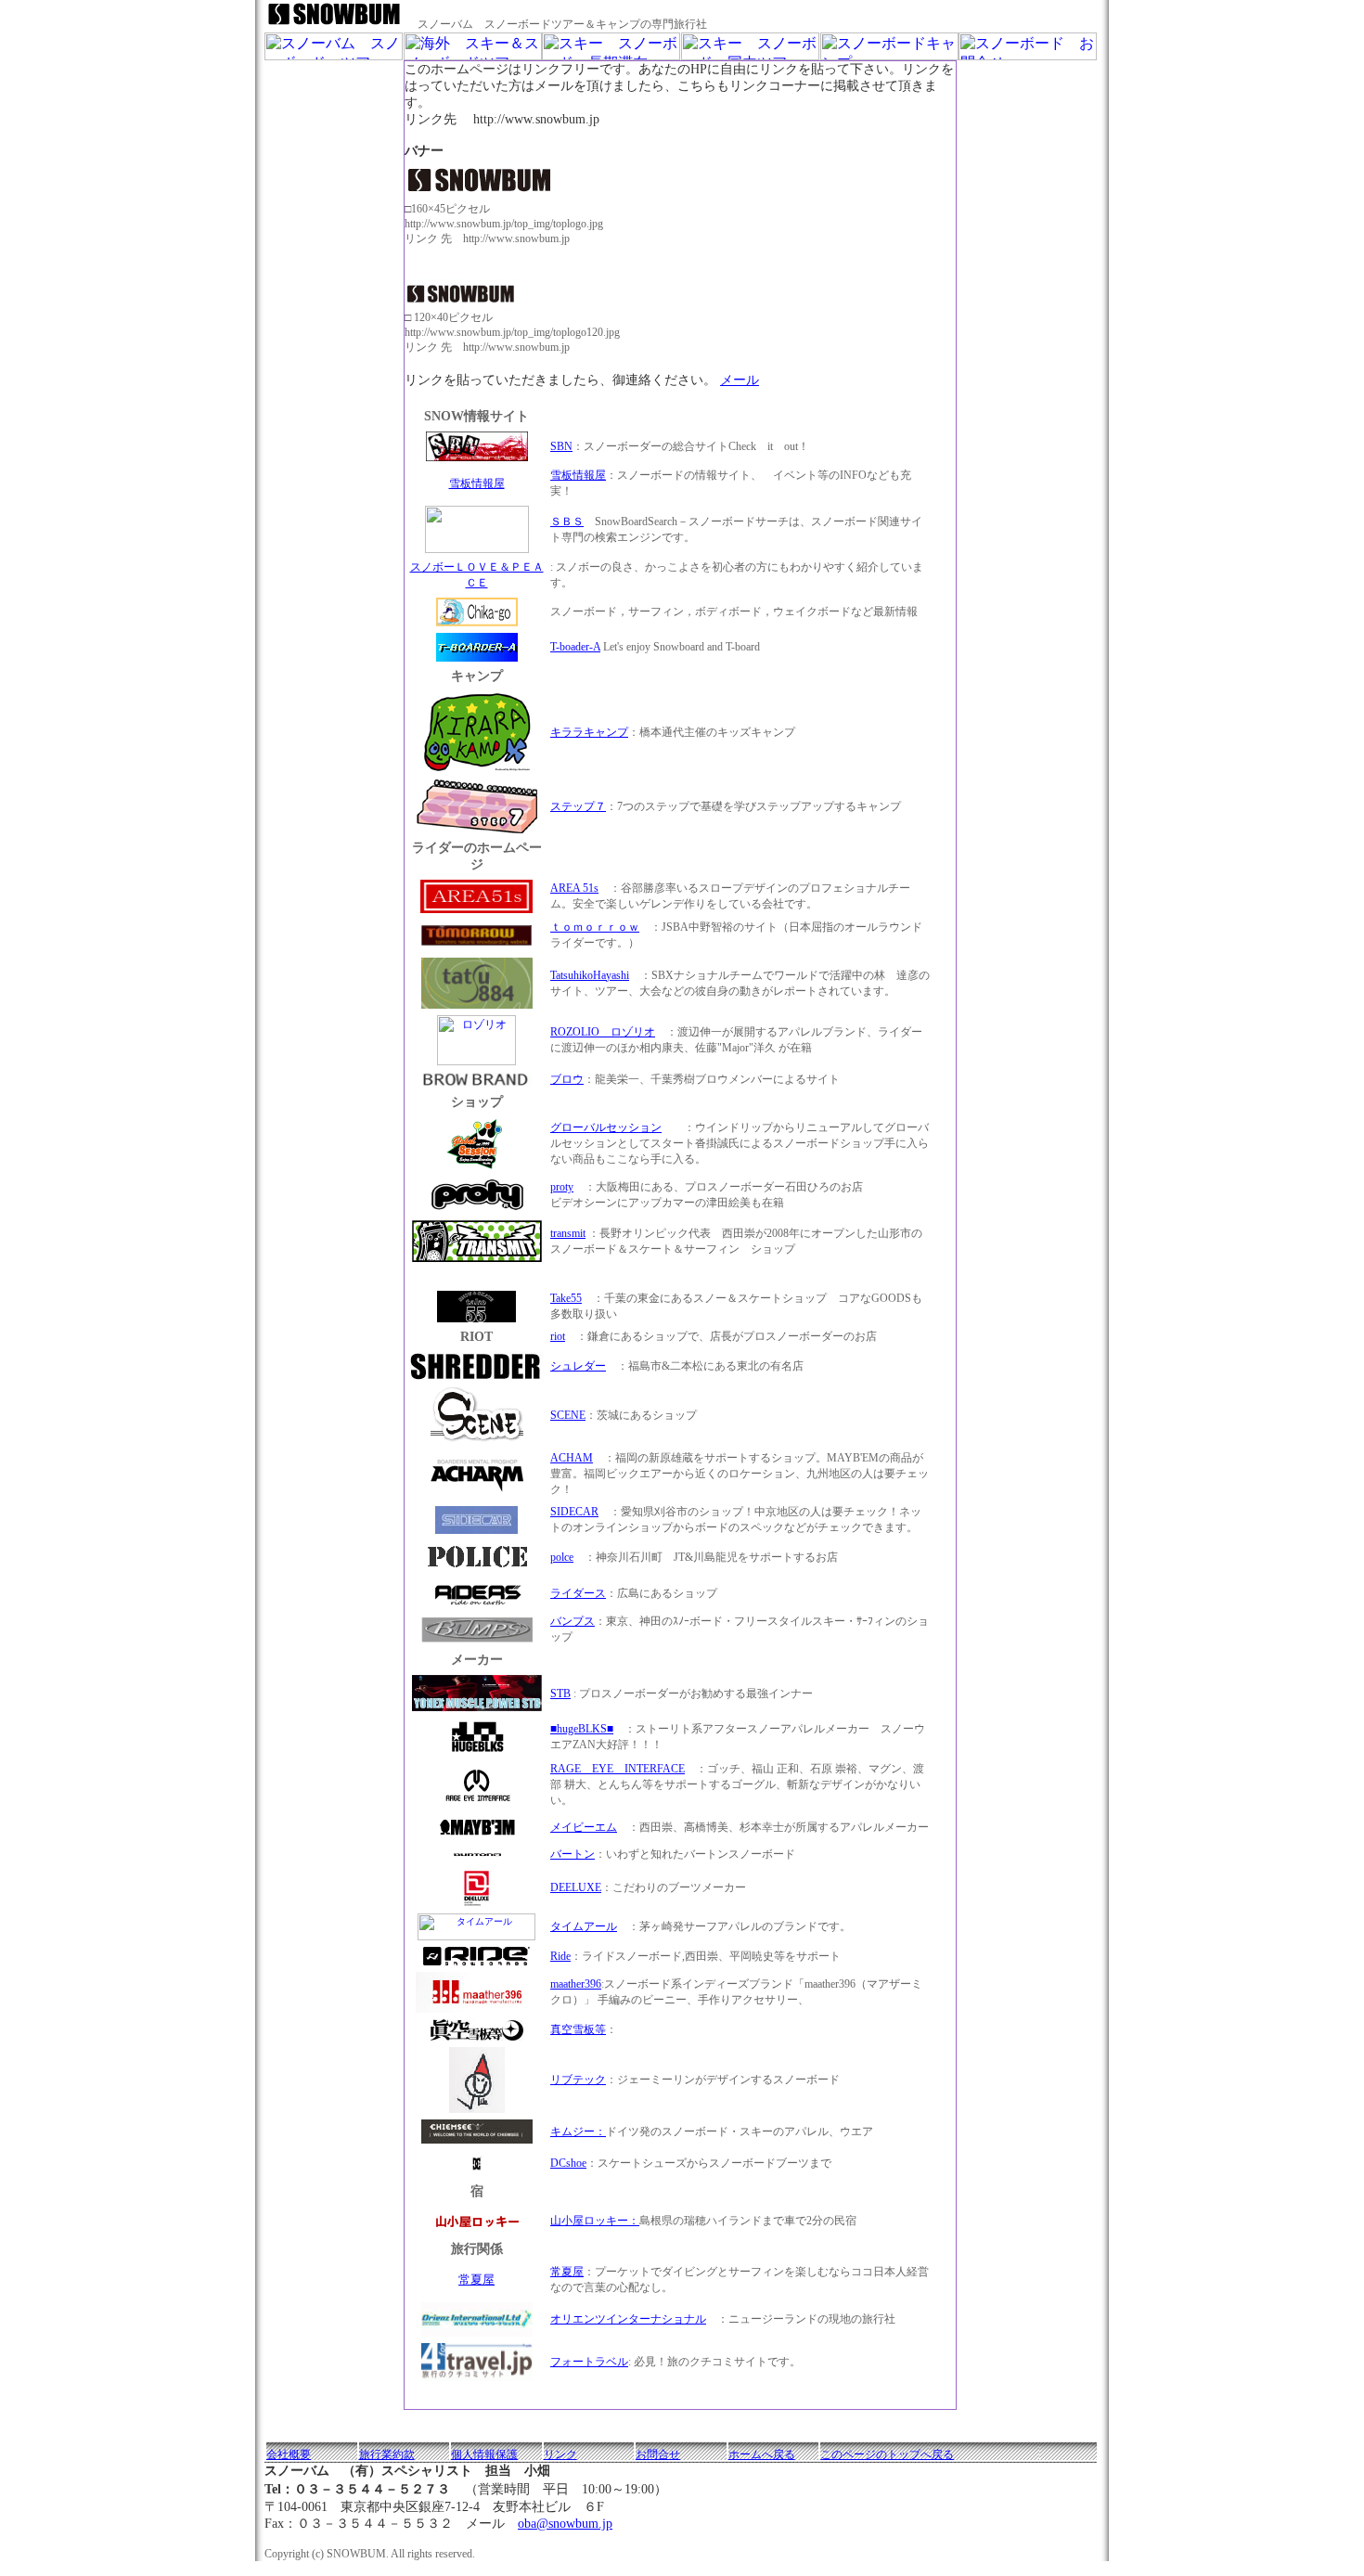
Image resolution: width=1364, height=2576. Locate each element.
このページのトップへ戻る (887, 2454)
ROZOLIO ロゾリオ (603, 1032)
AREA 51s (574, 888)
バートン (573, 1854)
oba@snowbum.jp (565, 2524)
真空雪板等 (578, 2029)
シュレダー (578, 1366)
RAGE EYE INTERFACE (618, 1769)
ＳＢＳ (567, 522)
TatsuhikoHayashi (590, 975)
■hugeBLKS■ (582, 1729)
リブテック (578, 2080)
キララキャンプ (589, 732)
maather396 (576, 1984)
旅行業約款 (387, 2454)
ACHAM (572, 1458)
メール (740, 380)
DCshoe (568, 2163)
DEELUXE (576, 1887)
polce (562, 1557)
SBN (561, 446)
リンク (560, 2454)
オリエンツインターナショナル (628, 2319)
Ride (560, 1956)
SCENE (568, 1415)
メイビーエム (584, 1827)
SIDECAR (574, 1512)
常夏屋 (476, 2280)
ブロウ (567, 1079)
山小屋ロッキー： (595, 2221)
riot (558, 1336)
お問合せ (658, 2454)
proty (562, 1187)
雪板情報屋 (477, 483)
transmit (568, 1233)
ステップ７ (578, 806)
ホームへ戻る (762, 2454)
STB (560, 1694)
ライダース (578, 1593)
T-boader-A (575, 647)
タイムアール (584, 1926)
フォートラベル (589, 2362)
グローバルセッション (606, 1127)
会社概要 (289, 2454)
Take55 (566, 1298)
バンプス (573, 1621)
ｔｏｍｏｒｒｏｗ (595, 927)
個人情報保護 (484, 2454)
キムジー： (578, 2132)
